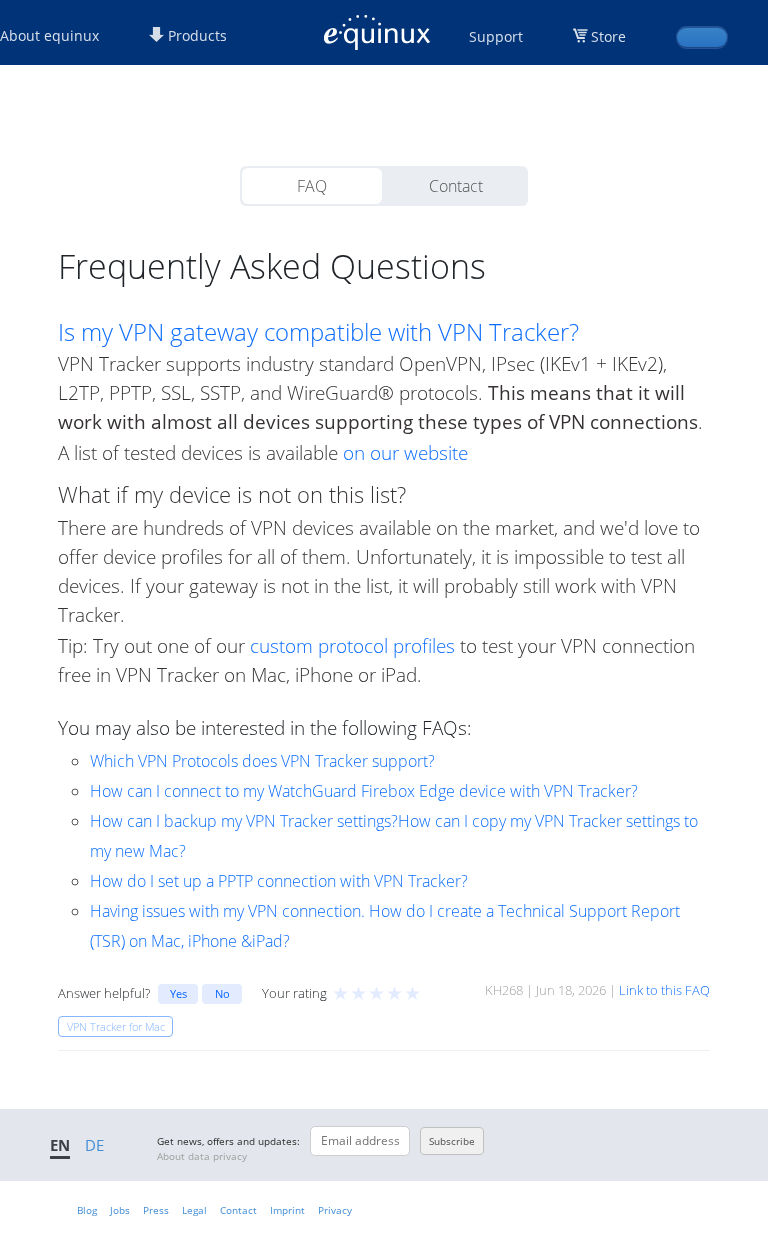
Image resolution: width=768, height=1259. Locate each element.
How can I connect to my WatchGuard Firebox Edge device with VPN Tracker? (364, 791)
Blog (87, 1210)
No (222, 993)
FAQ (312, 186)
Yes (178, 993)
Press (156, 1210)
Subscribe (452, 1141)
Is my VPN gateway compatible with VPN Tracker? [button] (318, 332)
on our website (405, 452)
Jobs (120, 1210)
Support (496, 36)
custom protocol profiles (352, 645)
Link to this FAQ (664, 990)
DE (94, 1145)
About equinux (49, 35)
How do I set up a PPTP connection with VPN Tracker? (279, 881)
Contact (456, 186)
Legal (194, 1210)
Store (608, 36)
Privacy (335, 1210)
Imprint (287, 1210)
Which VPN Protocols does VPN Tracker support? (262, 761)
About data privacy (202, 1156)
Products (195, 35)
